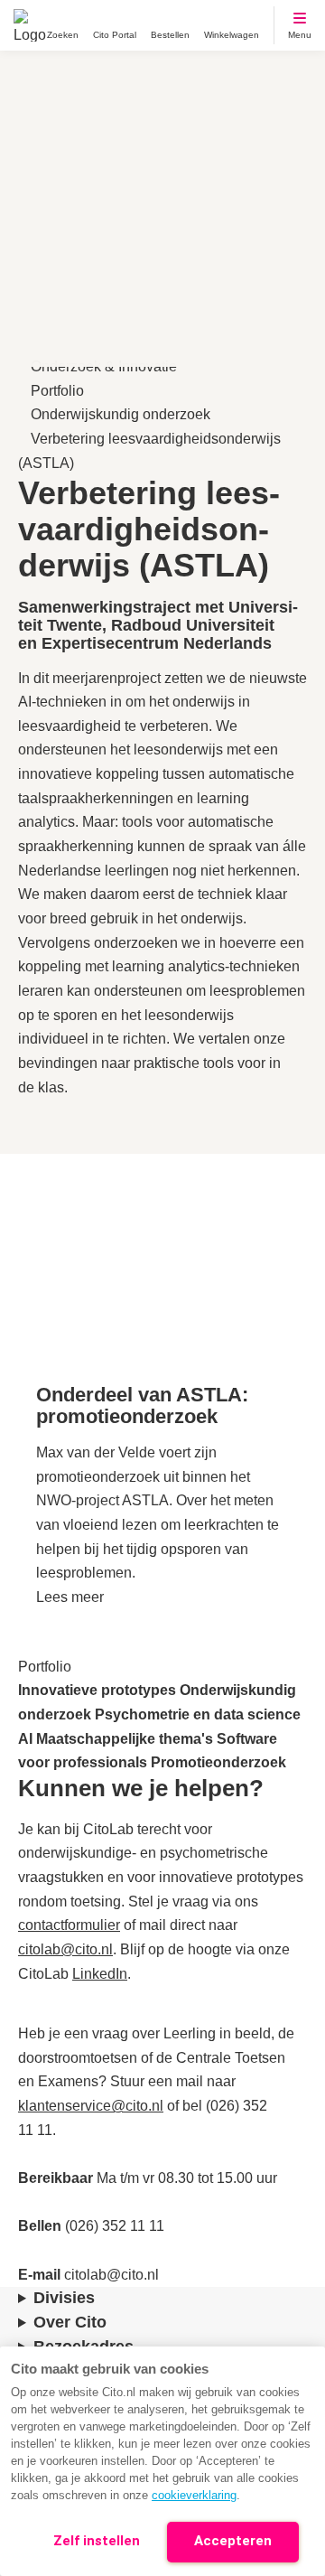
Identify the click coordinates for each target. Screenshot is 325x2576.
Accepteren (233, 2541)
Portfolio (57, 391)
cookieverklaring (194, 2495)
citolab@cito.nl (65, 1949)
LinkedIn (100, 1974)
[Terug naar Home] (30, 25)
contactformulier (69, 1925)
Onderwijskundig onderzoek (121, 414)
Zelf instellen (97, 2541)
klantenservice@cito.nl (91, 2106)
